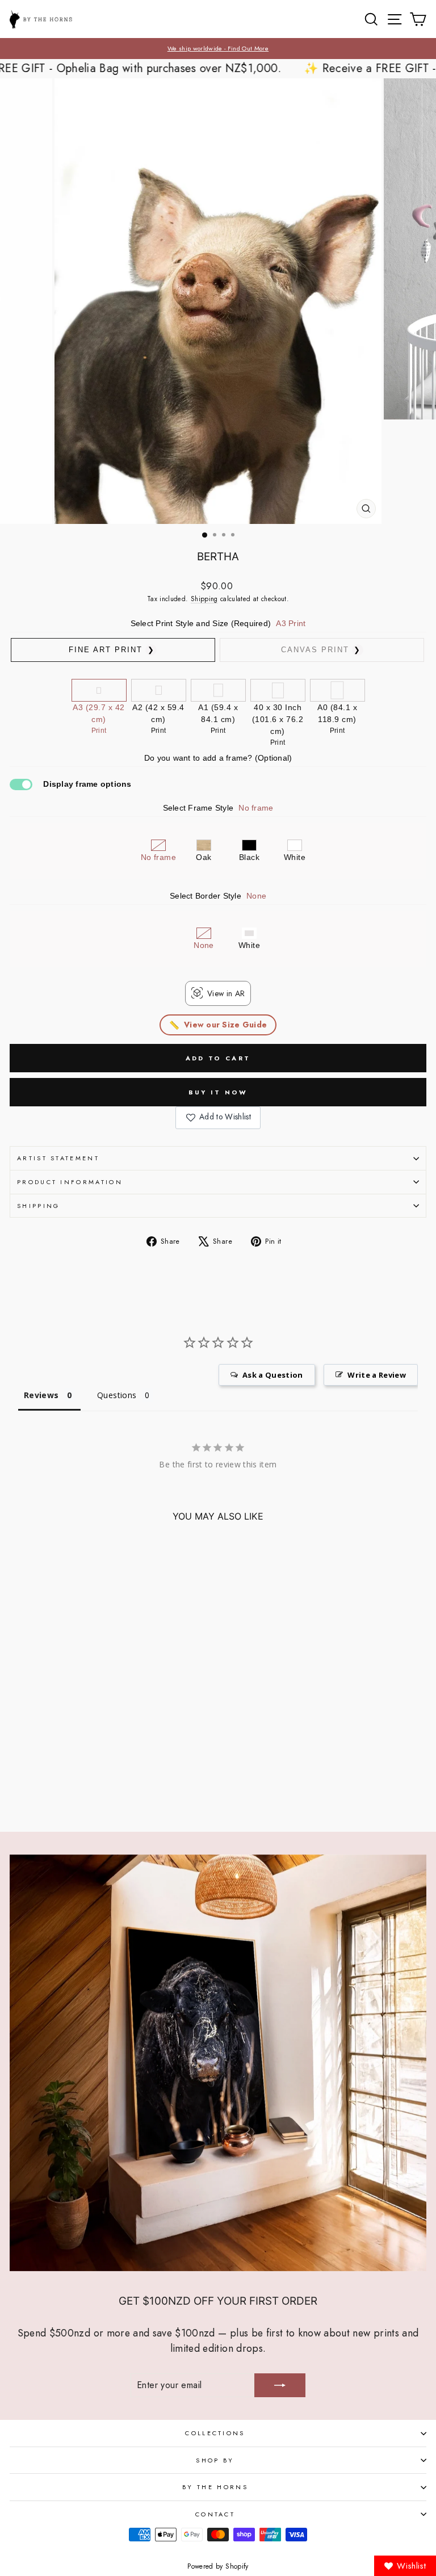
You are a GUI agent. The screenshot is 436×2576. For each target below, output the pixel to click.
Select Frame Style (218, 808)
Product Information (70, 1182)
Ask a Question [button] (273, 1375)
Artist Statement (58, 1158)
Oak (204, 857)
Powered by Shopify (218, 2566)
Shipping (204, 599)
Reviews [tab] (41, 1395)
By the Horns (215, 2487)
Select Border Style (218, 896)
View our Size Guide (225, 1025)
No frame (158, 857)
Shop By (215, 2460)
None (204, 945)
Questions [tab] (117, 1395)
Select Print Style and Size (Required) (218, 623)
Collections (215, 2433)
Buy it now (218, 1092)
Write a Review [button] (377, 1375)
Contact (215, 2514)
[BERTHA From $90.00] (90, 1779)
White (295, 857)
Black (249, 857)
